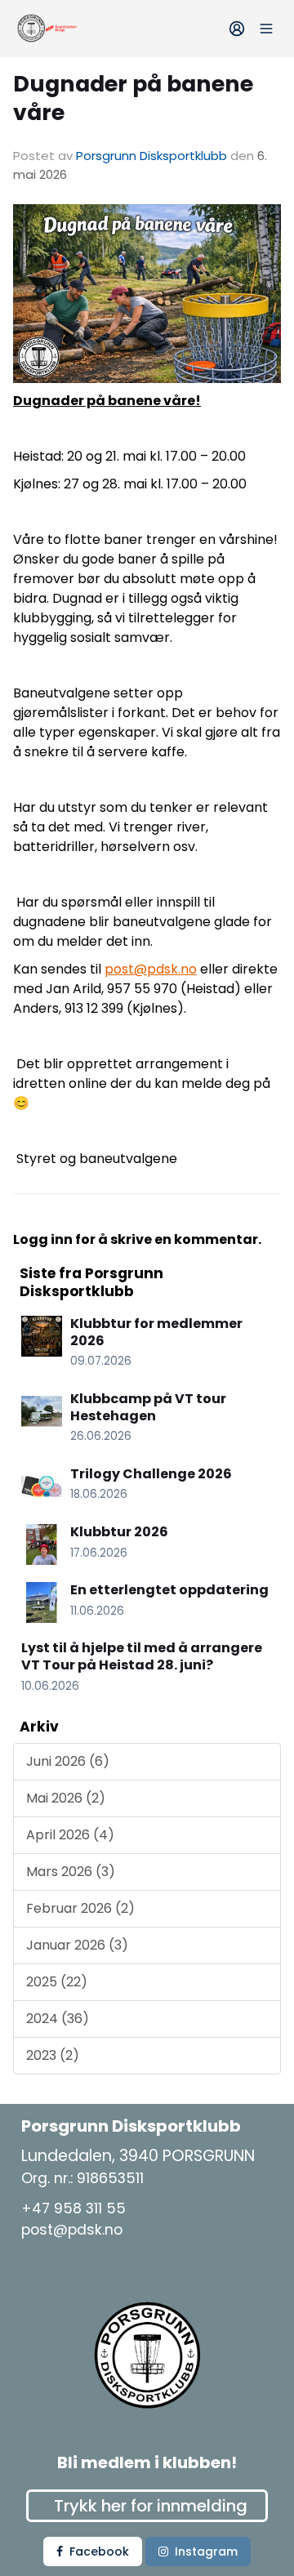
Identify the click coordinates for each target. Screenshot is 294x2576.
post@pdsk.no (151, 969)
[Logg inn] (237, 29)
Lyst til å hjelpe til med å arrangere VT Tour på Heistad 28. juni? (142, 1656)
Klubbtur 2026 (119, 1532)
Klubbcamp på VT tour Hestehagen (148, 1407)
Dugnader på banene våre (133, 98)
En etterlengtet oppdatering (169, 1590)
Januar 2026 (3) (77, 1945)
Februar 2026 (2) (80, 1908)
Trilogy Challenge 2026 (151, 1474)
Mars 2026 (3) (71, 1872)
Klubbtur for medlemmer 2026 (156, 1332)
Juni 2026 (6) (68, 1761)
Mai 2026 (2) (66, 1798)
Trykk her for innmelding (151, 2506)
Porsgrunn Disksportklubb (151, 156)
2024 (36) (58, 2019)
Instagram (206, 2551)
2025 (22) (57, 1982)
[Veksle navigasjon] (266, 29)
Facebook (99, 2551)
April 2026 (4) (70, 1835)
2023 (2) (53, 2055)
